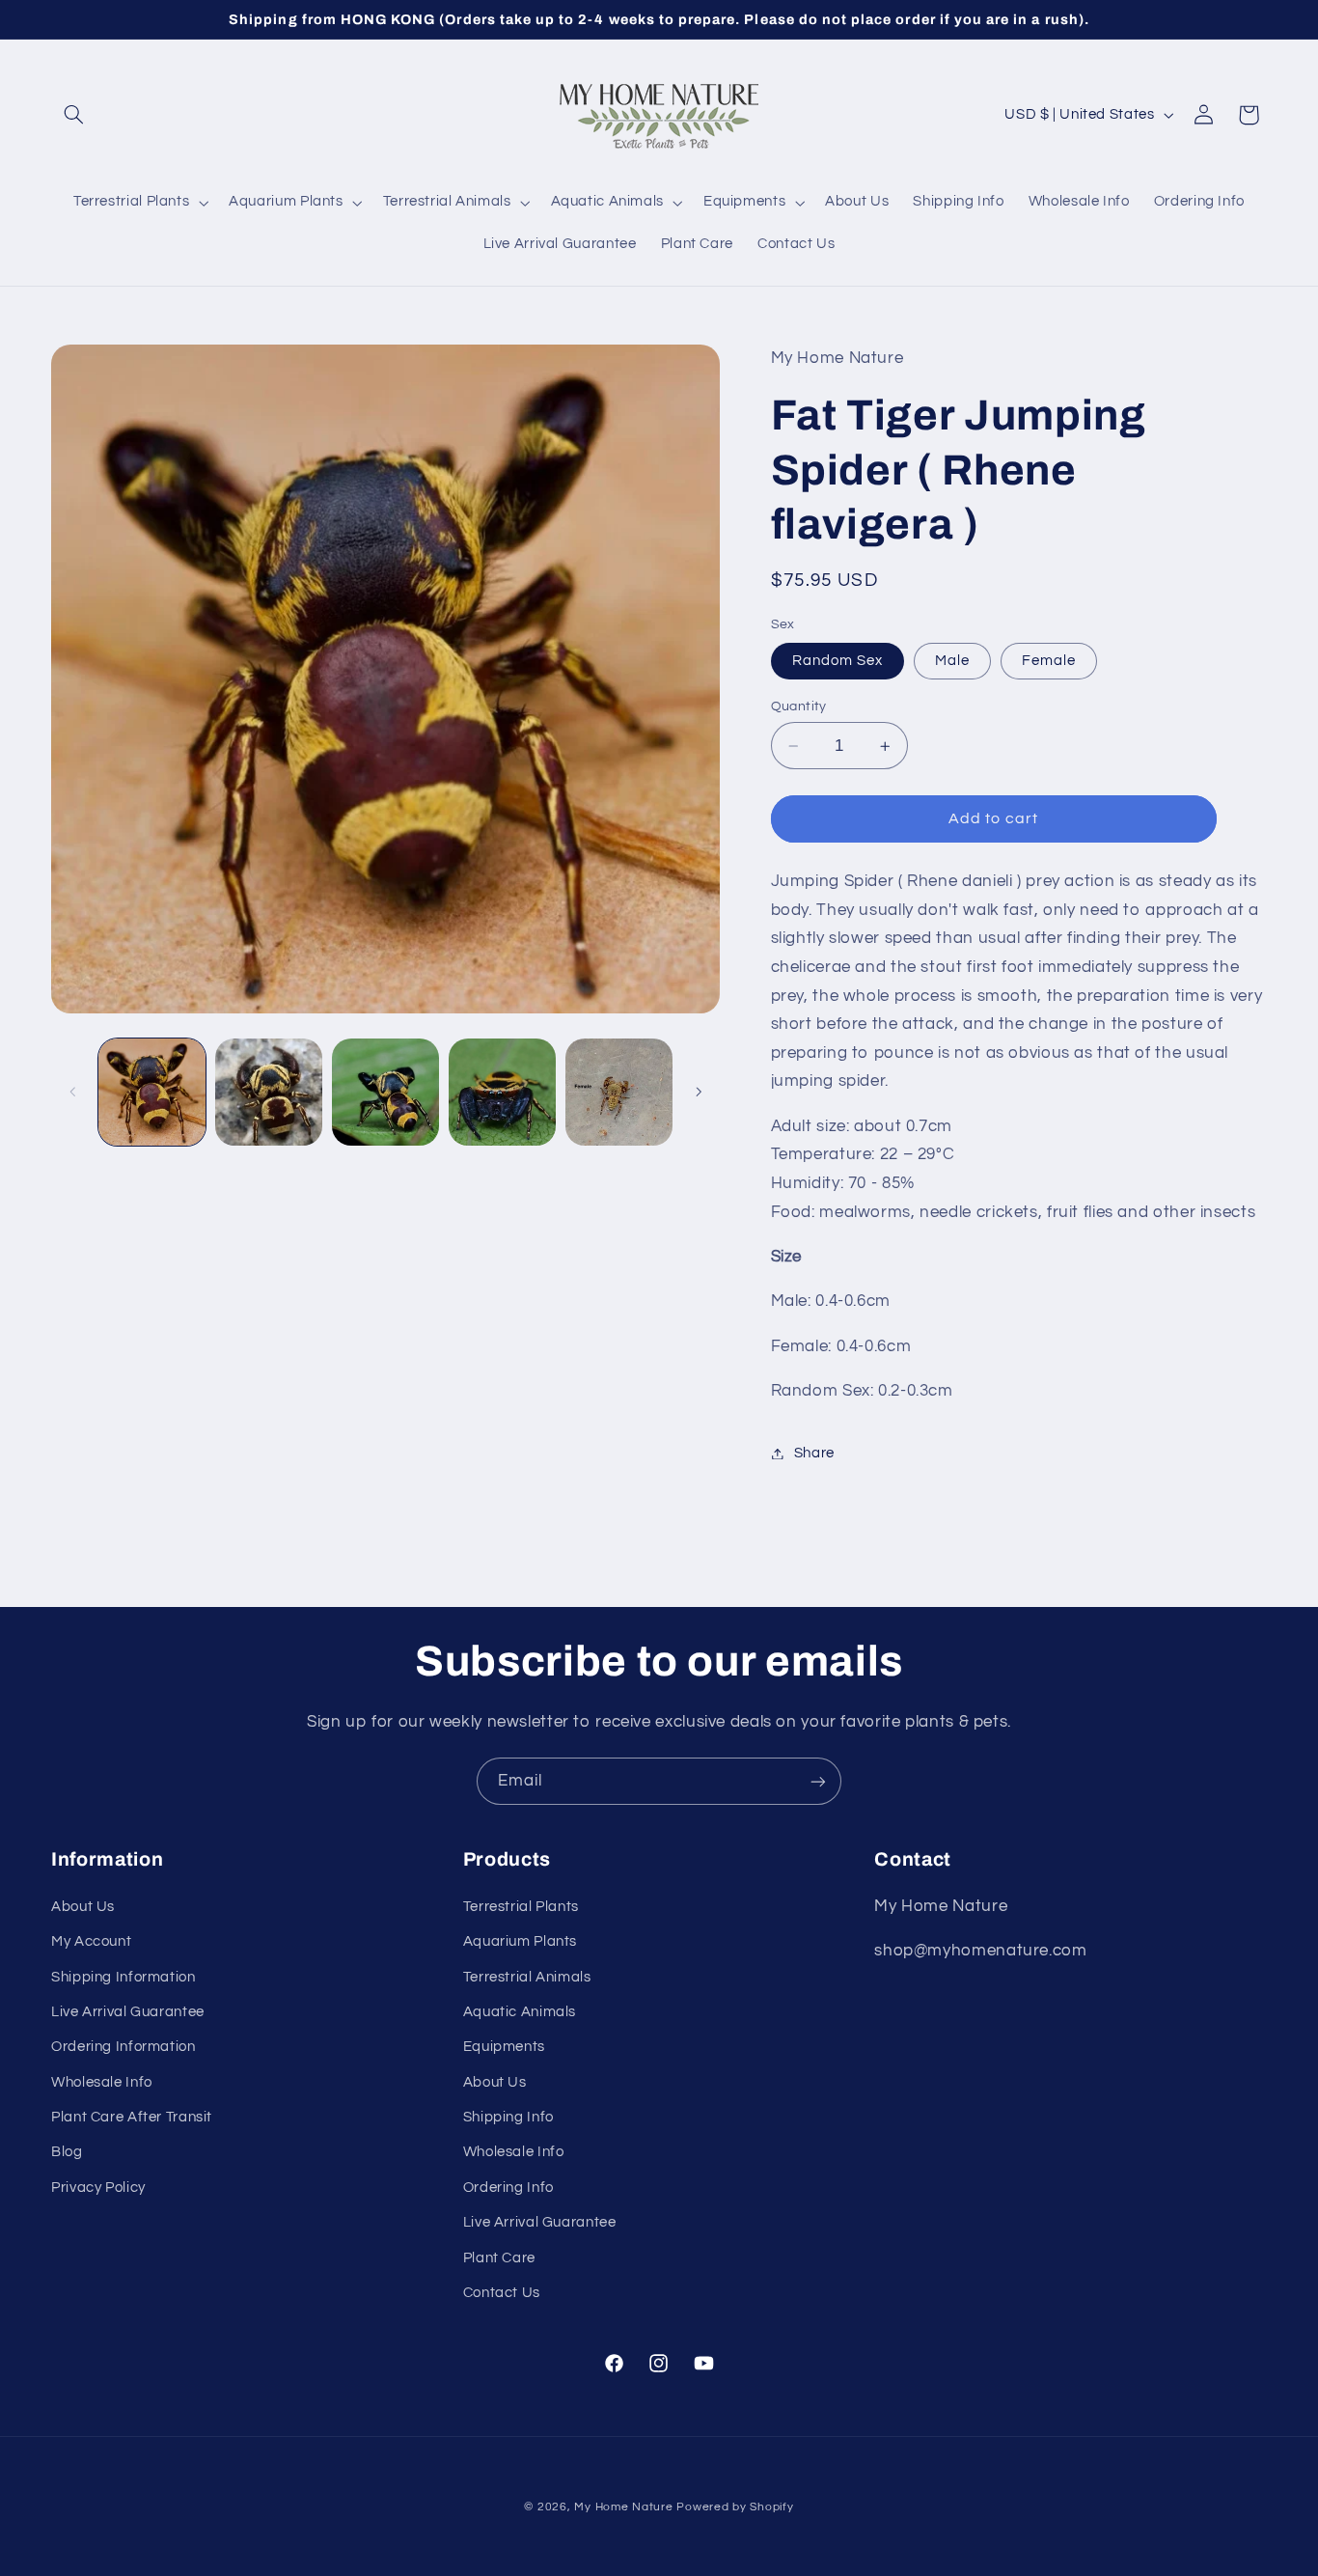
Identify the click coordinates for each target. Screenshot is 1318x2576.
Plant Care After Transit (132, 2117)
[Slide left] (72, 1092)
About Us (83, 1907)
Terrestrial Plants (521, 1907)
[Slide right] (699, 1092)
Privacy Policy (98, 2188)
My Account (91, 1941)
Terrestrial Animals (527, 1977)
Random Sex (838, 661)
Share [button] (814, 1453)
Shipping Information (124, 1977)
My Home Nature (623, 2507)
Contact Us (502, 2293)
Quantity (799, 706)
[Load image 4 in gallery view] (502, 1092)
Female (1049, 661)
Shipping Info (508, 2117)
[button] (73, 115)
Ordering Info (508, 2188)
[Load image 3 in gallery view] (385, 1092)
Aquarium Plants (520, 1941)
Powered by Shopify (735, 2507)
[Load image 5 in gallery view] (619, 1092)
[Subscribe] (818, 1781)
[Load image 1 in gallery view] (152, 1092)
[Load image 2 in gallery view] (269, 1092)
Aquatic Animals (520, 2012)
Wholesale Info (102, 2082)
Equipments (504, 2047)
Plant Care (499, 2258)
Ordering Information (124, 2047)
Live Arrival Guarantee (128, 2012)
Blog (67, 2152)
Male (952, 661)
